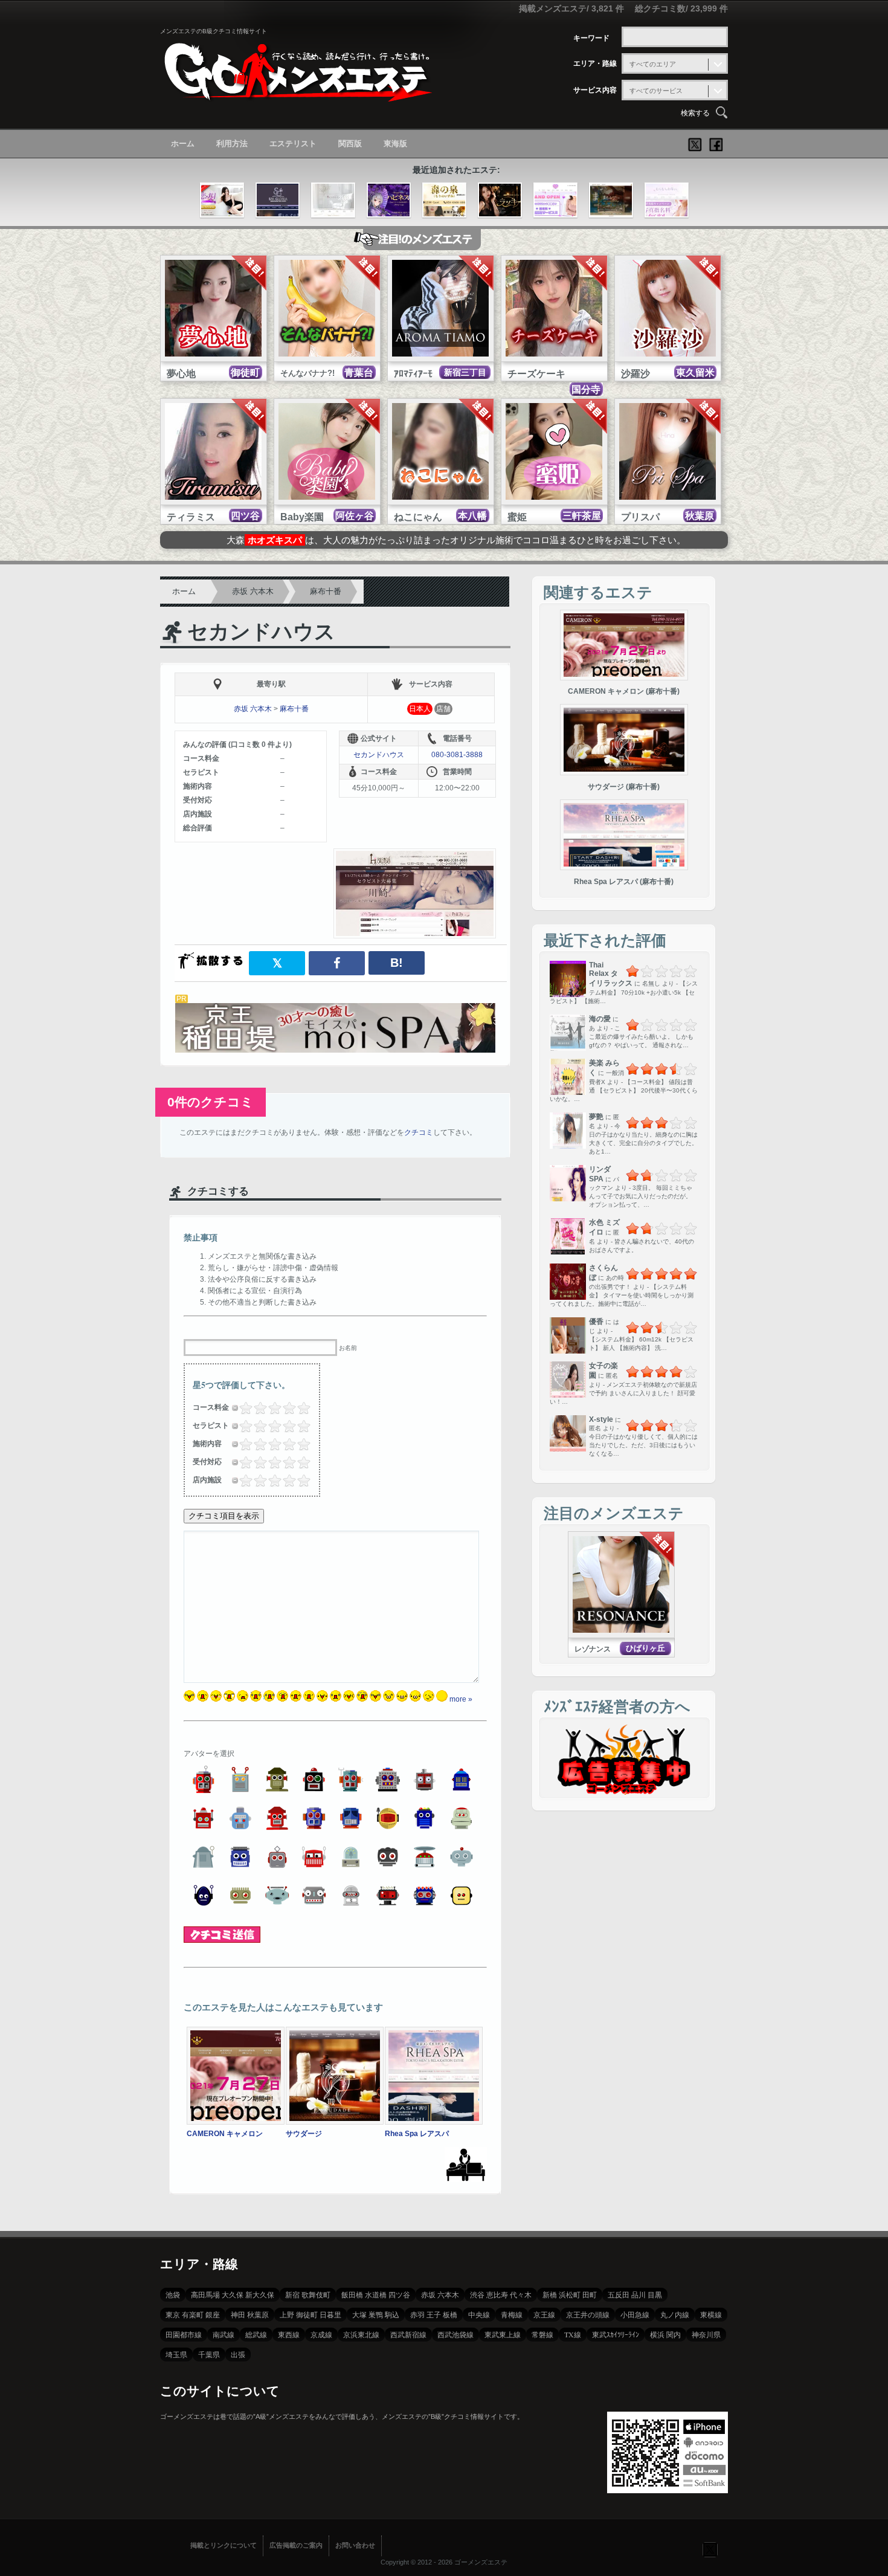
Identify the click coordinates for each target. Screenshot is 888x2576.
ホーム (183, 144)
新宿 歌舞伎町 (308, 2294)
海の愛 (600, 1019)
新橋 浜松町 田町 (570, 2294)
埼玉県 (176, 2354)
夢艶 (596, 1117)
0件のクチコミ (211, 1102)
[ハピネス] (389, 201)
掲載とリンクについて (224, 2545)
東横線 (711, 2314)
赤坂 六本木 (253, 591)
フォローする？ (710, 2549)
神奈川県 (706, 2334)
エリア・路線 (595, 63)
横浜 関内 (665, 2334)
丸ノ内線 (675, 2314)
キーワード (591, 38)
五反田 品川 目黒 (635, 2294)
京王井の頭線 (588, 2314)
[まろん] (611, 201)
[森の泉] (444, 201)
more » (461, 1699)
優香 (596, 1322)
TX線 (573, 2334)
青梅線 (512, 2314)
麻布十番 (326, 591)
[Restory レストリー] (333, 201)
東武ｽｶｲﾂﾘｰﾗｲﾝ (616, 2334)
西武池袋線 (455, 2334)
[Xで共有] (277, 963)
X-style (601, 1419)
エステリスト (293, 144)
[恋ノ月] (222, 201)
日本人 (420, 709)
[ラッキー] (500, 201)
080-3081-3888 (457, 755)
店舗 (443, 709)
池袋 (173, 2294)
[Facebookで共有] (337, 963)
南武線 (224, 2334)
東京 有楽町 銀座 (193, 2314)
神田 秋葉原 (250, 2314)
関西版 (350, 144)
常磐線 (542, 2334)
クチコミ (419, 1132)
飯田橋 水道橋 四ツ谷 (376, 2294)
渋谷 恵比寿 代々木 (501, 2294)
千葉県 (209, 2354)
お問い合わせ (355, 2545)
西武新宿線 (408, 2334)
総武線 (256, 2334)
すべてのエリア (653, 64)
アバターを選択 (209, 1754)
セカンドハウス (261, 632)
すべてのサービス (656, 91)
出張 (238, 2354)
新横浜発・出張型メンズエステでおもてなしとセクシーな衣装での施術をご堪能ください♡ (456, 540)
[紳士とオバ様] (555, 201)
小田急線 (635, 2314)
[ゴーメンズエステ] (296, 93)
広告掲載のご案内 (296, 2545)
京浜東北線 (361, 2334)
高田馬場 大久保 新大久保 (233, 2294)
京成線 (321, 2334)
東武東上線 (503, 2334)
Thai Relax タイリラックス (611, 974)
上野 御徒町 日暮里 (310, 2314)
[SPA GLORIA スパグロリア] (278, 201)
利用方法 (232, 144)
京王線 (544, 2314)
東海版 (395, 144)
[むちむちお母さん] (667, 201)
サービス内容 (595, 90)
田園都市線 (184, 2334)
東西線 (289, 2334)
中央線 (479, 2314)
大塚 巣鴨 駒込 (376, 2314)
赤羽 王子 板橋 (434, 2314)
